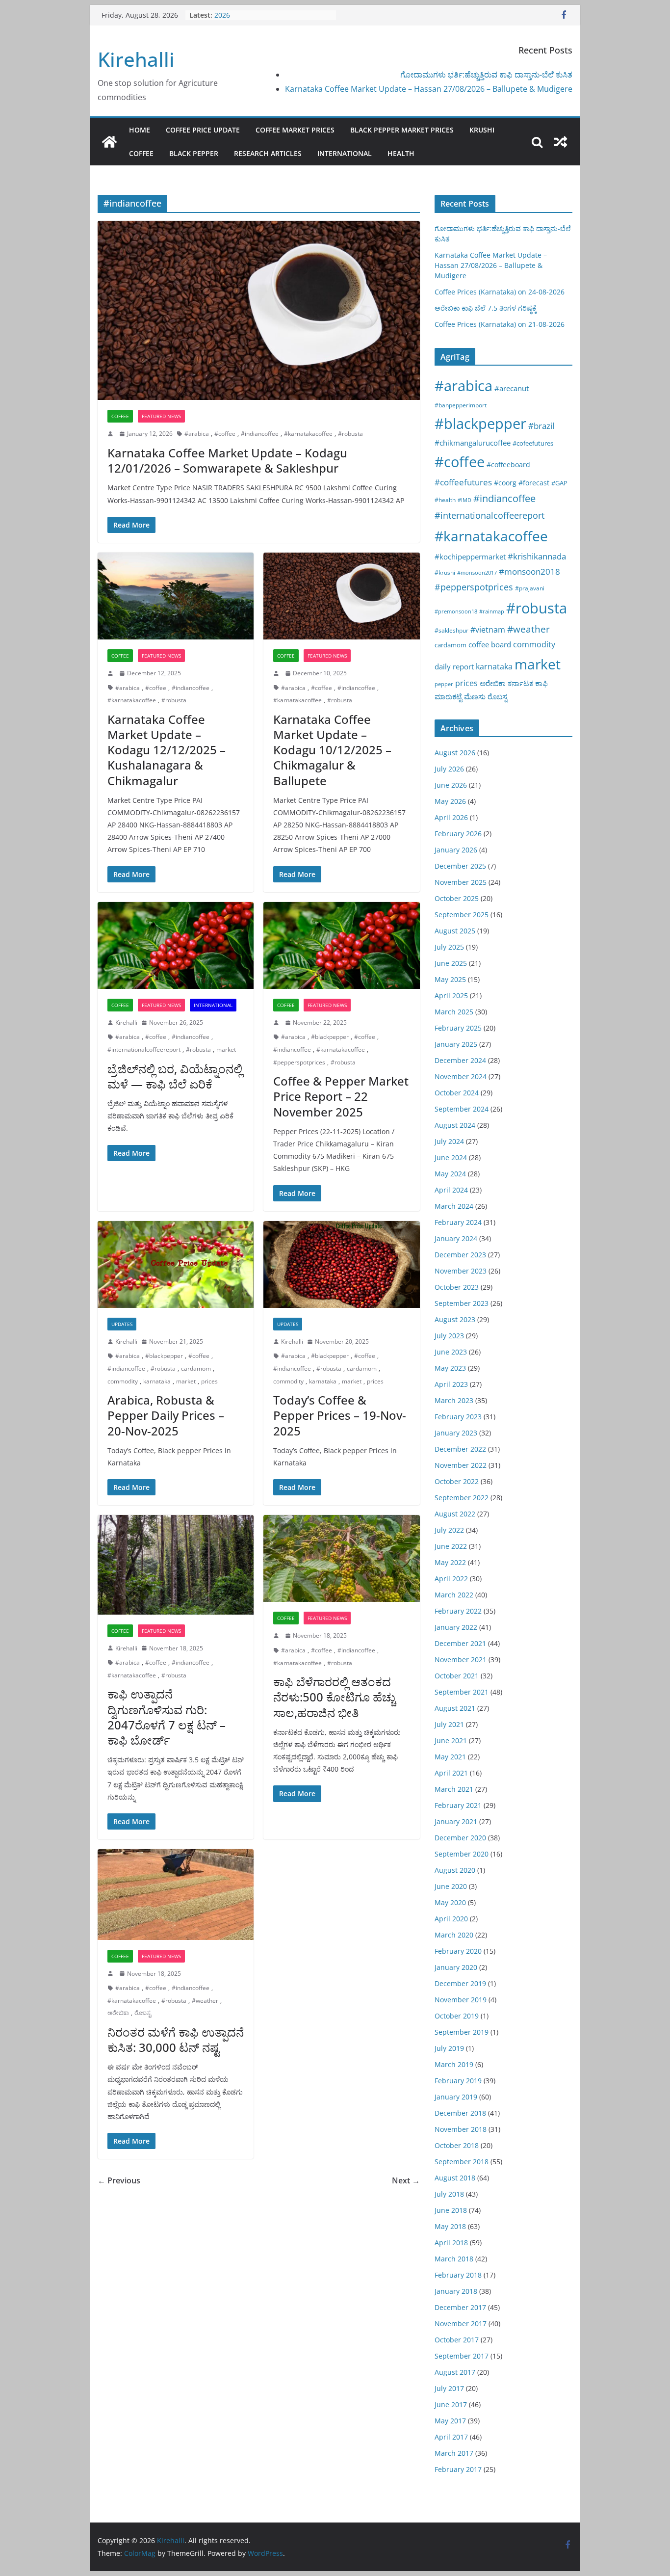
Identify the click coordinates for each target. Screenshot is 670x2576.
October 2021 (457, 1676)
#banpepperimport (461, 405)
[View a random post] (561, 142)
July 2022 (449, 1530)
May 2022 (450, 1562)
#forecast (534, 483)
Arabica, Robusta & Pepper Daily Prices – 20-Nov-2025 (166, 1415)
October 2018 (457, 2145)
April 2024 (451, 1190)
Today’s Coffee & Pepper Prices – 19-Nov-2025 (340, 1415)
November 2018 (461, 2129)
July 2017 (449, 2388)
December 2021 (460, 1643)
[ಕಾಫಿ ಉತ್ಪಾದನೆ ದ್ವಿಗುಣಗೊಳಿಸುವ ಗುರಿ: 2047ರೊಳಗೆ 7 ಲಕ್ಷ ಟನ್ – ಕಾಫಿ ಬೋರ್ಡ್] (176, 1565)
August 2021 (455, 1708)
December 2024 (460, 1060)
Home (140, 130)
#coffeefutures (463, 482)
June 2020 (451, 1886)
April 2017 (451, 2437)
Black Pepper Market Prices (402, 130)
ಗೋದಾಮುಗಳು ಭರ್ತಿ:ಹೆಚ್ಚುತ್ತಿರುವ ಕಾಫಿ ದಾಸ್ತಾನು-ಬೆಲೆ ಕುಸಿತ (486, 75)
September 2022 (462, 1498)
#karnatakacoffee (308, 434)
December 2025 (460, 866)
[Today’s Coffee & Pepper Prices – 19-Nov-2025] (341, 1264)
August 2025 (455, 931)
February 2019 (458, 2081)
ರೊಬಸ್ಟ (143, 2013)
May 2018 (450, 2226)
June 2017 (451, 2404)
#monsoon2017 (477, 572)
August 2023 (455, 1319)
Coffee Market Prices (295, 130)
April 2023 (451, 1384)
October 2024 (457, 1093)
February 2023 (458, 1417)
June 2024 (451, 1157)
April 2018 (451, 2243)
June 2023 (451, 1352)
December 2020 (460, 1838)
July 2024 (449, 1141)
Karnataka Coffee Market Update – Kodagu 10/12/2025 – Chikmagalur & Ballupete (332, 750)
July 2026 (449, 769)
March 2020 (454, 1935)
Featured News (161, 416)
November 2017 (461, 2324)
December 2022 (460, 1449)
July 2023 (449, 1336)
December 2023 (460, 1255)
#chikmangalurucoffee (473, 443)
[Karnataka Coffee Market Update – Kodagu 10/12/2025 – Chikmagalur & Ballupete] (341, 596)
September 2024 (462, 1109)
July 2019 (449, 2048)
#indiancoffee (260, 434)
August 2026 (455, 753)
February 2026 (458, 834)
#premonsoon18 (456, 611)
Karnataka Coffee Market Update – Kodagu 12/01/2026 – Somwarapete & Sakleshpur (227, 460)
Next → (406, 2180)
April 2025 (451, 996)
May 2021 (450, 1757)
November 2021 (461, 1660)
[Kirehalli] (109, 142)
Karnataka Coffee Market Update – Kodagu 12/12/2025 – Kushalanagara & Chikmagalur (167, 750)
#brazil (541, 426)
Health (401, 153)
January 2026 (456, 850)
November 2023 (461, 1271)
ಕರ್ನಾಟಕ (520, 683)
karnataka (157, 1381)
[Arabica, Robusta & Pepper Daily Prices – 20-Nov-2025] (176, 1264)
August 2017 (455, 2372)
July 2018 (449, 2194)
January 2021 (456, 1821)
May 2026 (450, 801)
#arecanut (512, 388)
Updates (122, 1324)
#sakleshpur (451, 630)
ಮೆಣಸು (475, 696)
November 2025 (461, 882)
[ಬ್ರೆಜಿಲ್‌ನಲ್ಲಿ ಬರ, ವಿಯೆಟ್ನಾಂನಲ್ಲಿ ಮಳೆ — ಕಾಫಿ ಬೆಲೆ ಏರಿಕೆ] (176, 945)
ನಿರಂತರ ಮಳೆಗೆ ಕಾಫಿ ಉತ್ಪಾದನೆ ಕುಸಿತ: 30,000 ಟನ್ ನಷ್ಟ (176, 2040)
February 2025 (458, 1028)
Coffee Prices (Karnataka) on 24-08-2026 (500, 292)
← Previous (119, 2180)
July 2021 (449, 1724)
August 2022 (455, 1514)
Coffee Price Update (203, 130)
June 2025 (451, 963)
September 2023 (462, 1303)
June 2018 (451, 2210)
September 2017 (462, 2356)
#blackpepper (330, 1037)
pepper (444, 684)
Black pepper (194, 153)
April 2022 (451, 1579)
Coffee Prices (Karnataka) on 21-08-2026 (500, 324)
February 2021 (458, 1805)
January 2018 (456, 2291)
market (226, 1049)
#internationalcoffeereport (144, 1049)
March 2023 (454, 1400)
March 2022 (454, 1595)
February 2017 (458, 2469)
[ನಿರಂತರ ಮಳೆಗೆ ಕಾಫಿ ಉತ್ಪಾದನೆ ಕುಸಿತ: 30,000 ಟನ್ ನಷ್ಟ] (176, 1894)
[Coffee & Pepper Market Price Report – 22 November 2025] (341, 945)
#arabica (197, 434)
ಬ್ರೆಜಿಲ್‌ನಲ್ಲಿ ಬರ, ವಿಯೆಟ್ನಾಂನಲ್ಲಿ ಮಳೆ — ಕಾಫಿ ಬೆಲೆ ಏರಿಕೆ (175, 1076)
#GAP (559, 483)
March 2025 (454, 1012)
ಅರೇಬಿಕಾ (118, 2013)
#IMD (464, 500)
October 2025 (457, 898)
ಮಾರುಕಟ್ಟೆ (448, 696)
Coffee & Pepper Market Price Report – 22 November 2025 (341, 1096)
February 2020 (458, 1951)
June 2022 (451, 1546)
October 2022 (457, 1481)
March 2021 (454, 1789)
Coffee (141, 153)
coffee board (490, 644)
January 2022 (456, 1627)
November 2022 (461, 1465)
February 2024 (458, 1222)
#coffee (225, 434)
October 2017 (457, 2340)
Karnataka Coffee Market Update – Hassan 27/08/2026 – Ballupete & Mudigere (429, 89)
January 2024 (456, 1238)
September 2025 (462, 915)
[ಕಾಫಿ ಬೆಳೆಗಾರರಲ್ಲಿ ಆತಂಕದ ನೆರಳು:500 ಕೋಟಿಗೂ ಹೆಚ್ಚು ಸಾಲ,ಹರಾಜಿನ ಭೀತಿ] (341, 1558)
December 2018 (460, 2113)
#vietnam (488, 630)
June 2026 (451, 785)
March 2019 (454, 2064)
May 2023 (450, 1368)
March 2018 (454, 2259)
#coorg (505, 483)
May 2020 (450, 1902)
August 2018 (455, 2178)
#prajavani (530, 588)
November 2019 (461, 2000)
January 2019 (456, 2097)
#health (445, 500)
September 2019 (462, 2032)
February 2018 (458, 2275)
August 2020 (455, 1870)
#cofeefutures (533, 443)
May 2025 (450, 979)
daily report (454, 666)
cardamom (196, 1368)
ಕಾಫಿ (541, 683)
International (345, 153)
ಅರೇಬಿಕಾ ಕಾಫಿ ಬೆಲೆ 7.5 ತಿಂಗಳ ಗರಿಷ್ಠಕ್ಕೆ (486, 308)
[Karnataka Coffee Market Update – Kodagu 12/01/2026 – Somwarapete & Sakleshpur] (259, 310)
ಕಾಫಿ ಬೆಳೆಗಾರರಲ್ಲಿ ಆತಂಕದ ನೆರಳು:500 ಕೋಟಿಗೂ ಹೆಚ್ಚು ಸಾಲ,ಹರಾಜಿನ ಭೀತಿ (334, 1697)
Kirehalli (136, 59)
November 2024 (461, 1076)
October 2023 (457, 1287)
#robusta (350, 434)
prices (209, 1381)
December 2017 (460, 2307)
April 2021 (451, 1773)
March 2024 (454, 1206)
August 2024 (455, 1125)
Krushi (482, 130)
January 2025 (456, 1044)
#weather (205, 2001)
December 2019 (460, 1983)
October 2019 (457, 2016)
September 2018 (462, 2162)
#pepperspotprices (299, 1062)
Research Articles (268, 153)
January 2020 (456, 1967)
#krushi (445, 572)
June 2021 (451, 1740)
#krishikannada (537, 556)
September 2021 (462, 1692)
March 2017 (454, 2453)
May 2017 (450, 2421)
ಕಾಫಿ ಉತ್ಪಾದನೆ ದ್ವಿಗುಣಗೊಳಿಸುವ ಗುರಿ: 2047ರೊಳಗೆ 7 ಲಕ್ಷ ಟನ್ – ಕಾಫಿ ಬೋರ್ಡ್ (167, 1717)
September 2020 (462, 1854)
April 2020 (451, 1919)
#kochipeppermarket (470, 557)
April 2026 (451, 817)
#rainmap (492, 611)
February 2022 (458, 1611)
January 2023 (456, 1433)
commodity (123, 1381)
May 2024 (450, 1174)
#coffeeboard (508, 465)
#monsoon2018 (529, 571)
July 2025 (449, 947)
